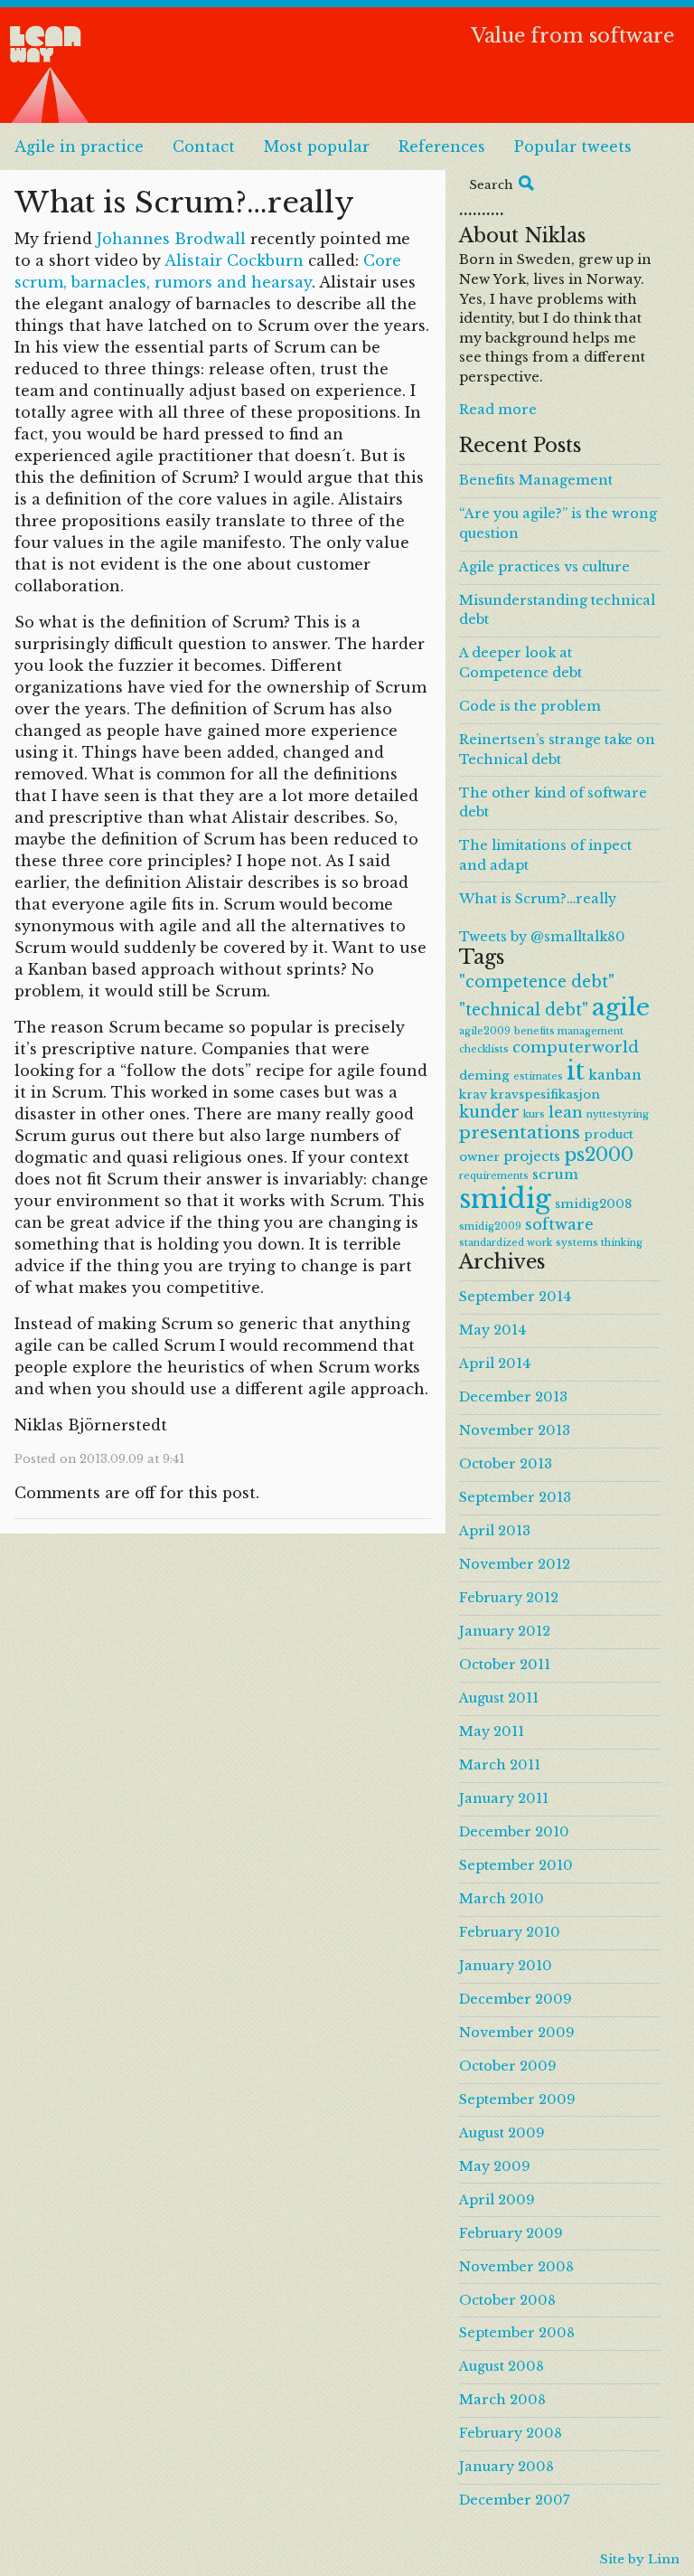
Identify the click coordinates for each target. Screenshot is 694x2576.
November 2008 (516, 2267)
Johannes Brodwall (173, 239)
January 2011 (504, 1798)
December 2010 (514, 1832)
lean (566, 1112)
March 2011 (500, 1765)
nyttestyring (618, 1114)
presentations (520, 1132)
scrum (555, 1174)
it (576, 1071)
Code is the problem (530, 706)
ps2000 (599, 1154)
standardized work (506, 1243)
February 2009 (511, 2233)
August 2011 (499, 1698)
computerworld (576, 1047)
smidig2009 (490, 1227)
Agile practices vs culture (544, 567)
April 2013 (495, 1531)
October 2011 (505, 1665)
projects (532, 1156)
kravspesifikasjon (545, 1095)
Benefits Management (536, 480)
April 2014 (495, 1363)
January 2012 (505, 1631)
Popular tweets (573, 146)
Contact (204, 146)
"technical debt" (524, 1010)
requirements (494, 1176)
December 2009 (516, 1999)
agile (621, 1007)
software (559, 1224)
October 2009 (508, 2066)
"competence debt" (537, 982)
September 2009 (517, 2099)
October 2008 (507, 2300)
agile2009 (485, 1031)
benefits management (569, 1031)
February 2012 (509, 1598)
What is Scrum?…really (538, 899)
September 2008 (517, 2333)
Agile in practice (79, 146)
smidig (505, 1199)
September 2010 (516, 1865)
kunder (489, 1112)
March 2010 (502, 1899)
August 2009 (502, 2133)
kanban (615, 1075)
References (442, 146)
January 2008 (506, 2467)
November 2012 (515, 1564)
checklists (484, 1049)
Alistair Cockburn (234, 260)
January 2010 (506, 1966)
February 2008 (511, 2433)
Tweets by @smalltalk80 (542, 937)
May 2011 (492, 1731)
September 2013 (515, 1497)
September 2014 (515, 1297)
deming (484, 1076)
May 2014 (492, 1330)
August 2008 (502, 2366)
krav (473, 1095)
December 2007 (514, 2500)
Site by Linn (640, 2559)
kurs (534, 1114)
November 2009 (517, 2033)
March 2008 (502, 2400)
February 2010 (510, 1932)
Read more (498, 410)
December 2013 (513, 1397)
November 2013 (515, 1430)
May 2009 (495, 2166)
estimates (538, 1076)
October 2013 (506, 1464)
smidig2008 (593, 1204)
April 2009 (497, 2200)
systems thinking (599, 1243)
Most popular (317, 146)
